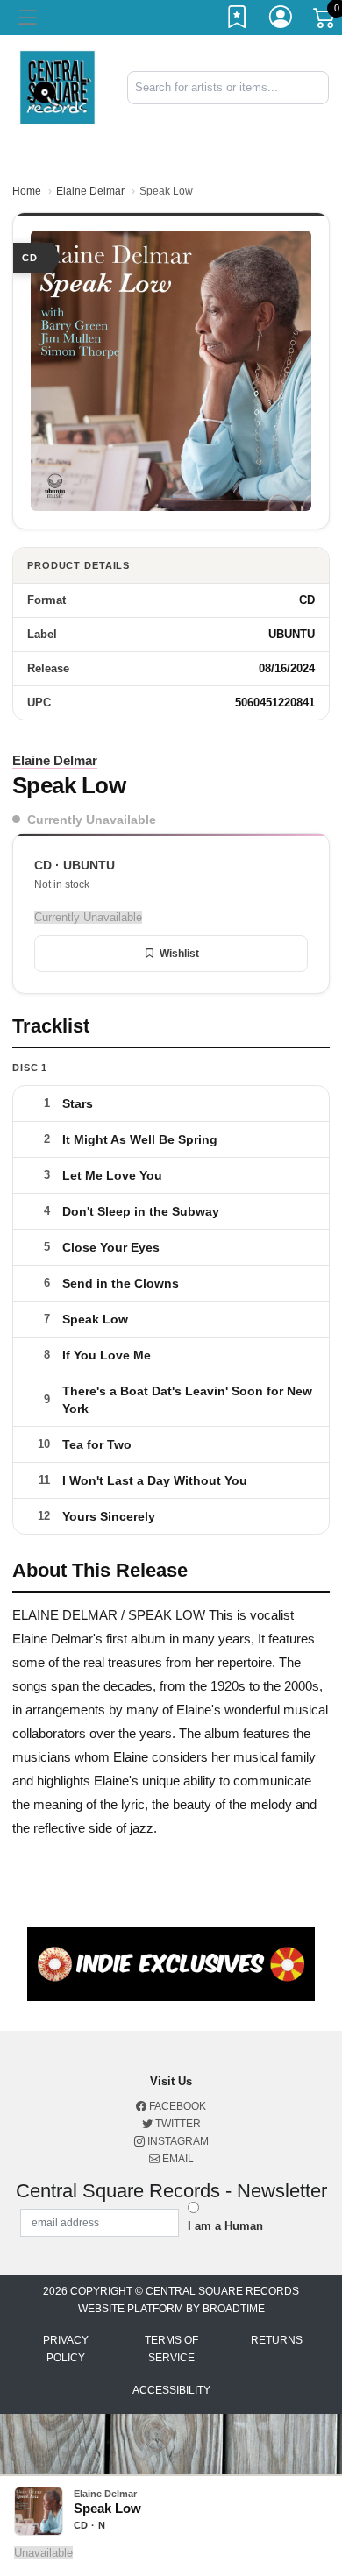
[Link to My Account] (281, 20)
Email (177, 2159)
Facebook (176, 2106)
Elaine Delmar (90, 191)
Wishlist (179, 954)
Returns (277, 2340)
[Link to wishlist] (238, 20)
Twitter (177, 2124)
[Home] (57, 86)
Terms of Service (171, 2349)
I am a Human (225, 2226)
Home (27, 191)
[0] (325, 21)
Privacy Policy (66, 2349)
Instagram (177, 2141)
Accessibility (171, 2390)
